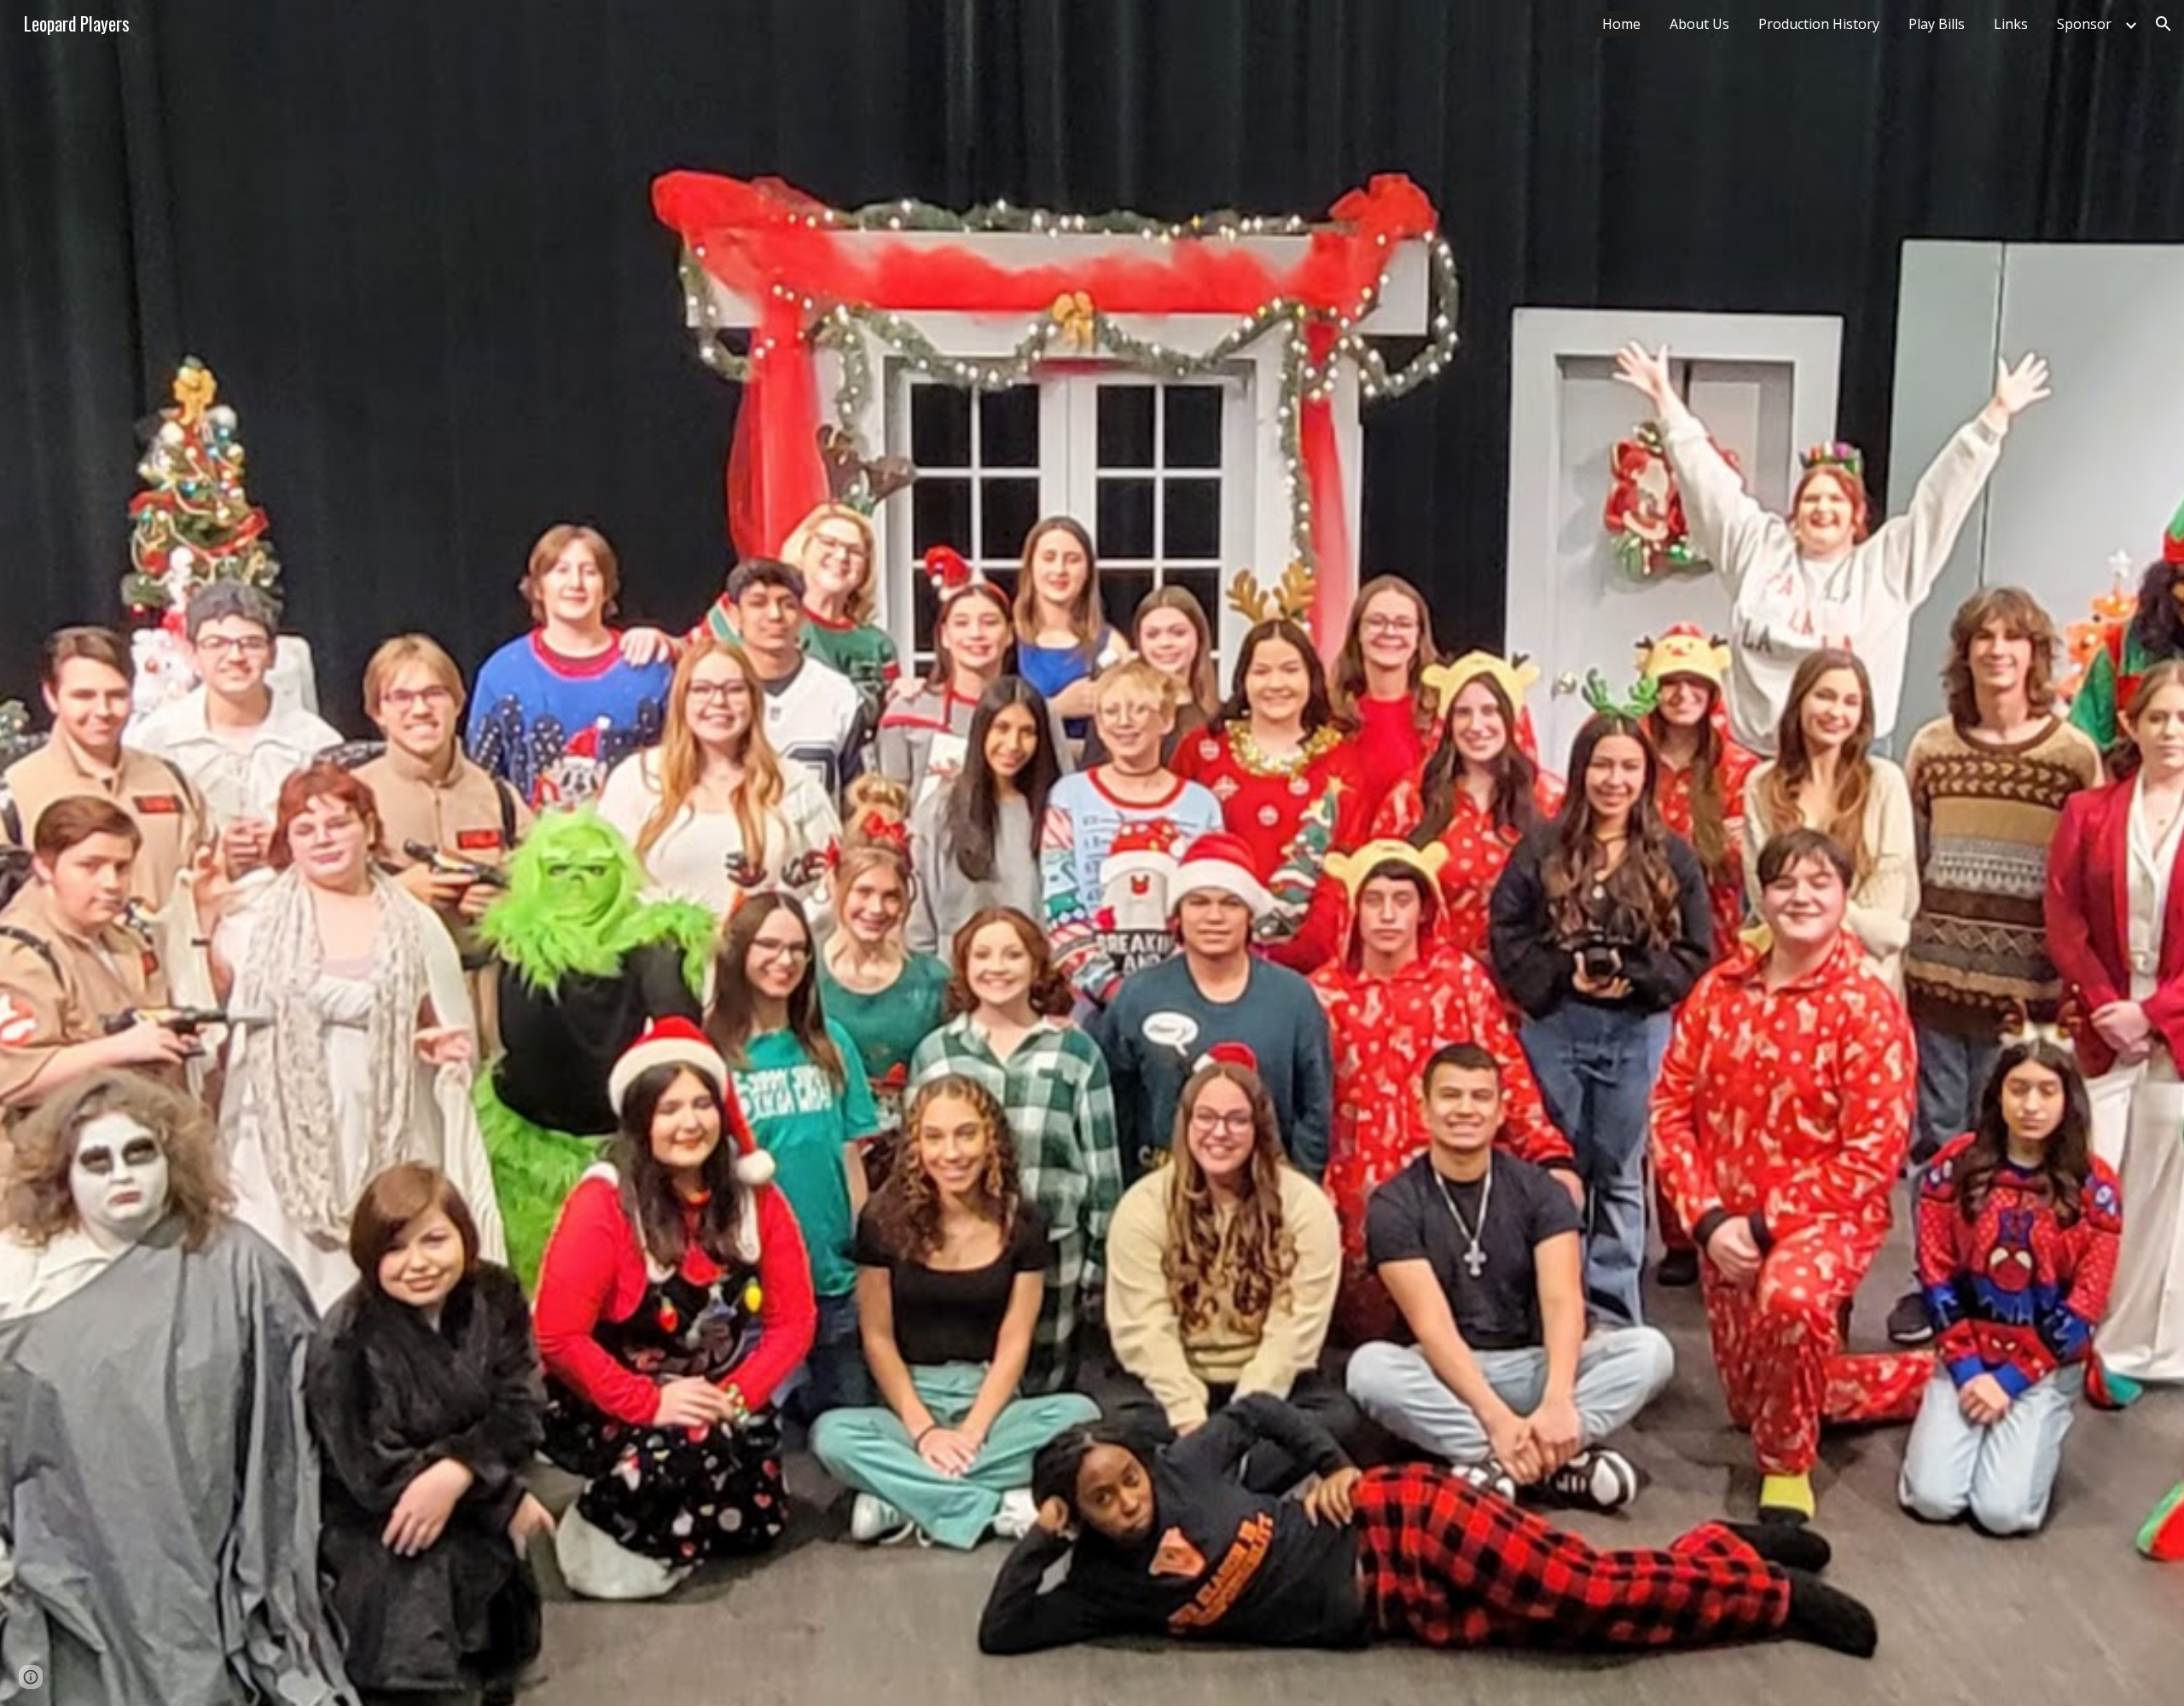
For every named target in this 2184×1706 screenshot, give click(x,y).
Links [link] (2011, 24)
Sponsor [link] (2084, 24)
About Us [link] (1699, 24)
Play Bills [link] (1937, 24)
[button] (2164, 24)
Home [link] (1621, 24)
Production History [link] (1819, 24)
